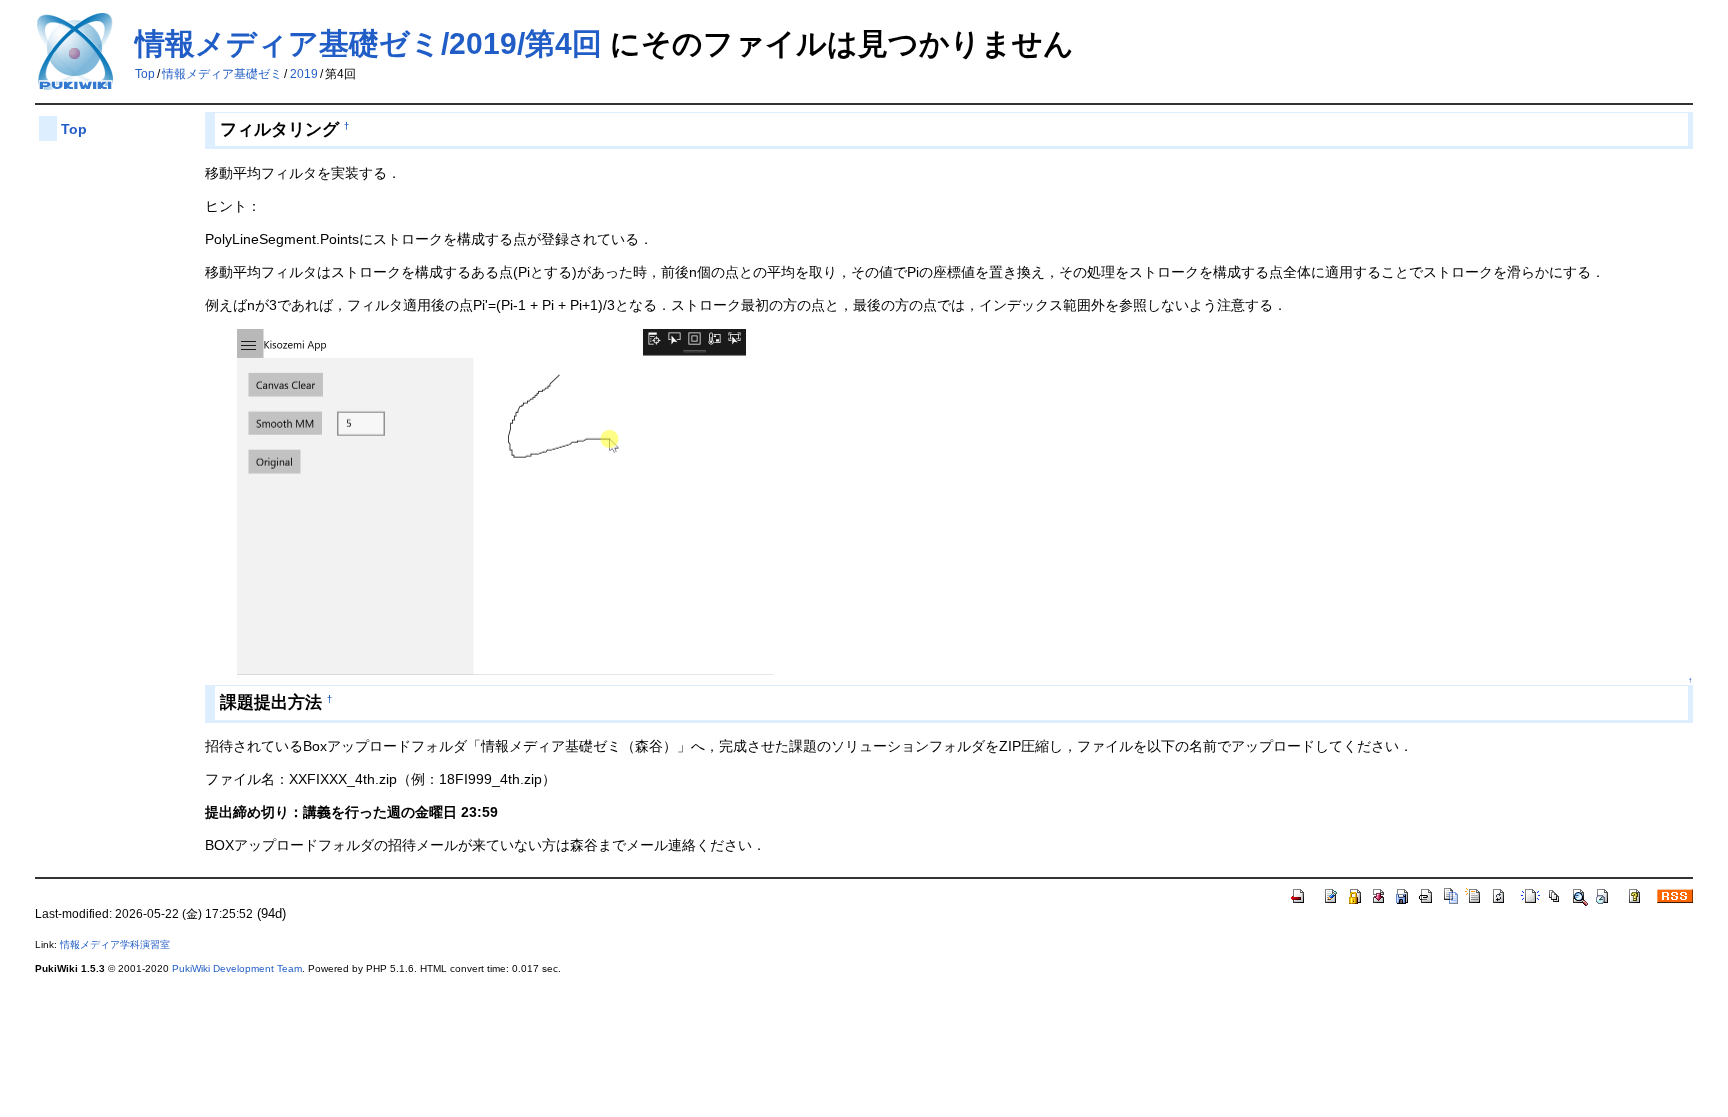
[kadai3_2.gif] (505, 501)
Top (145, 74)
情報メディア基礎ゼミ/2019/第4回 (368, 43)
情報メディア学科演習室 (115, 944)
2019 (304, 74)
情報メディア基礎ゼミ (222, 74)
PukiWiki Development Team (237, 968)
